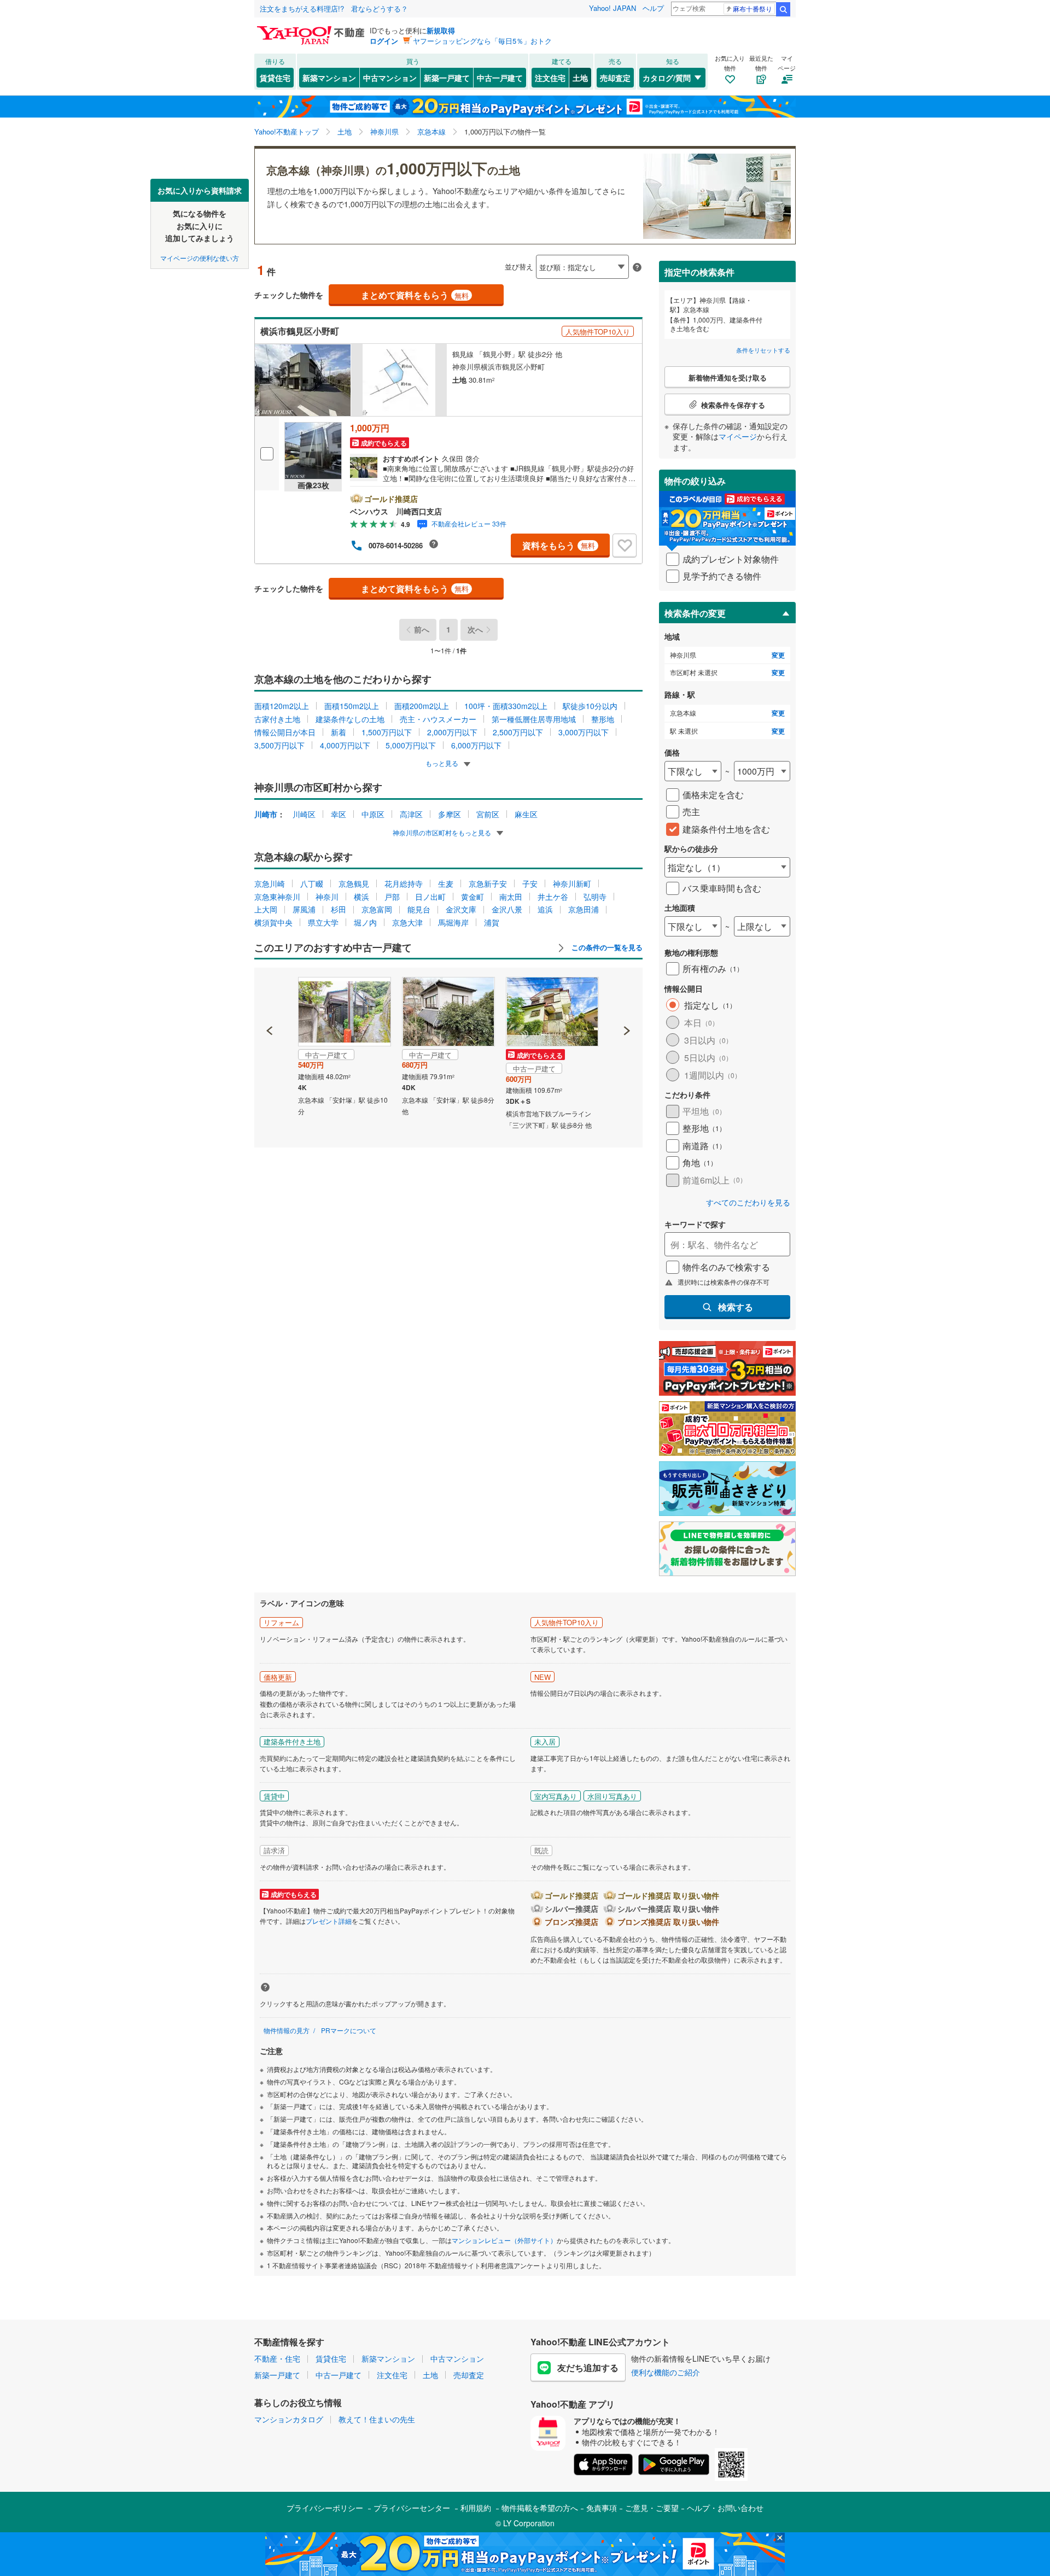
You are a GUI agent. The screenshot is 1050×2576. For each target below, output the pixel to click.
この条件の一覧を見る (606, 947)
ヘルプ (653, 8)
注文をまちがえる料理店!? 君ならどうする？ (334, 8)
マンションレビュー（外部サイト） (504, 2240)
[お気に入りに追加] (625, 546)
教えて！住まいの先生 (377, 2419)
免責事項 (602, 2508)
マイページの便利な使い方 (200, 257)
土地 (580, 78)
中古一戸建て (500, 78)
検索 (783, 9)
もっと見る (443, 763)
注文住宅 (550, 78)
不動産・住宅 (277, 2358)
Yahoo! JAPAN (612, 8)
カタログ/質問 (667, 78)
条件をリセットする (763, 350)
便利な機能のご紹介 (666, 2372)
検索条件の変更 (695, 613)
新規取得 (441, 30)
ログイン (384, 41)
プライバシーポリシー (325, 2508)
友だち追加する (588, 2367)
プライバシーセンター (412, 2508)
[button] (270, 993)
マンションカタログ (289, 2419)
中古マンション (390, 78)
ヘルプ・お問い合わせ (725, 2508)
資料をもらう (559, 545)
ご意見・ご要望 (652, 2508)
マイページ (738, 436)
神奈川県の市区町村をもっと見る (443, 832)
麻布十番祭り (752, 8)
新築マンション (329, 78)
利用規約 (476, 2508)
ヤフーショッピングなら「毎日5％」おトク (482, 41)
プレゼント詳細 (329, 1921)
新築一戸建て (447, 78)
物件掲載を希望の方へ (540, 2508)
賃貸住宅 (275, 78)
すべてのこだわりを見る (748, 1202)
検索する (736, 1307)
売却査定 (615, 78)
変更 (778, 655)
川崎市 (266, 814)
